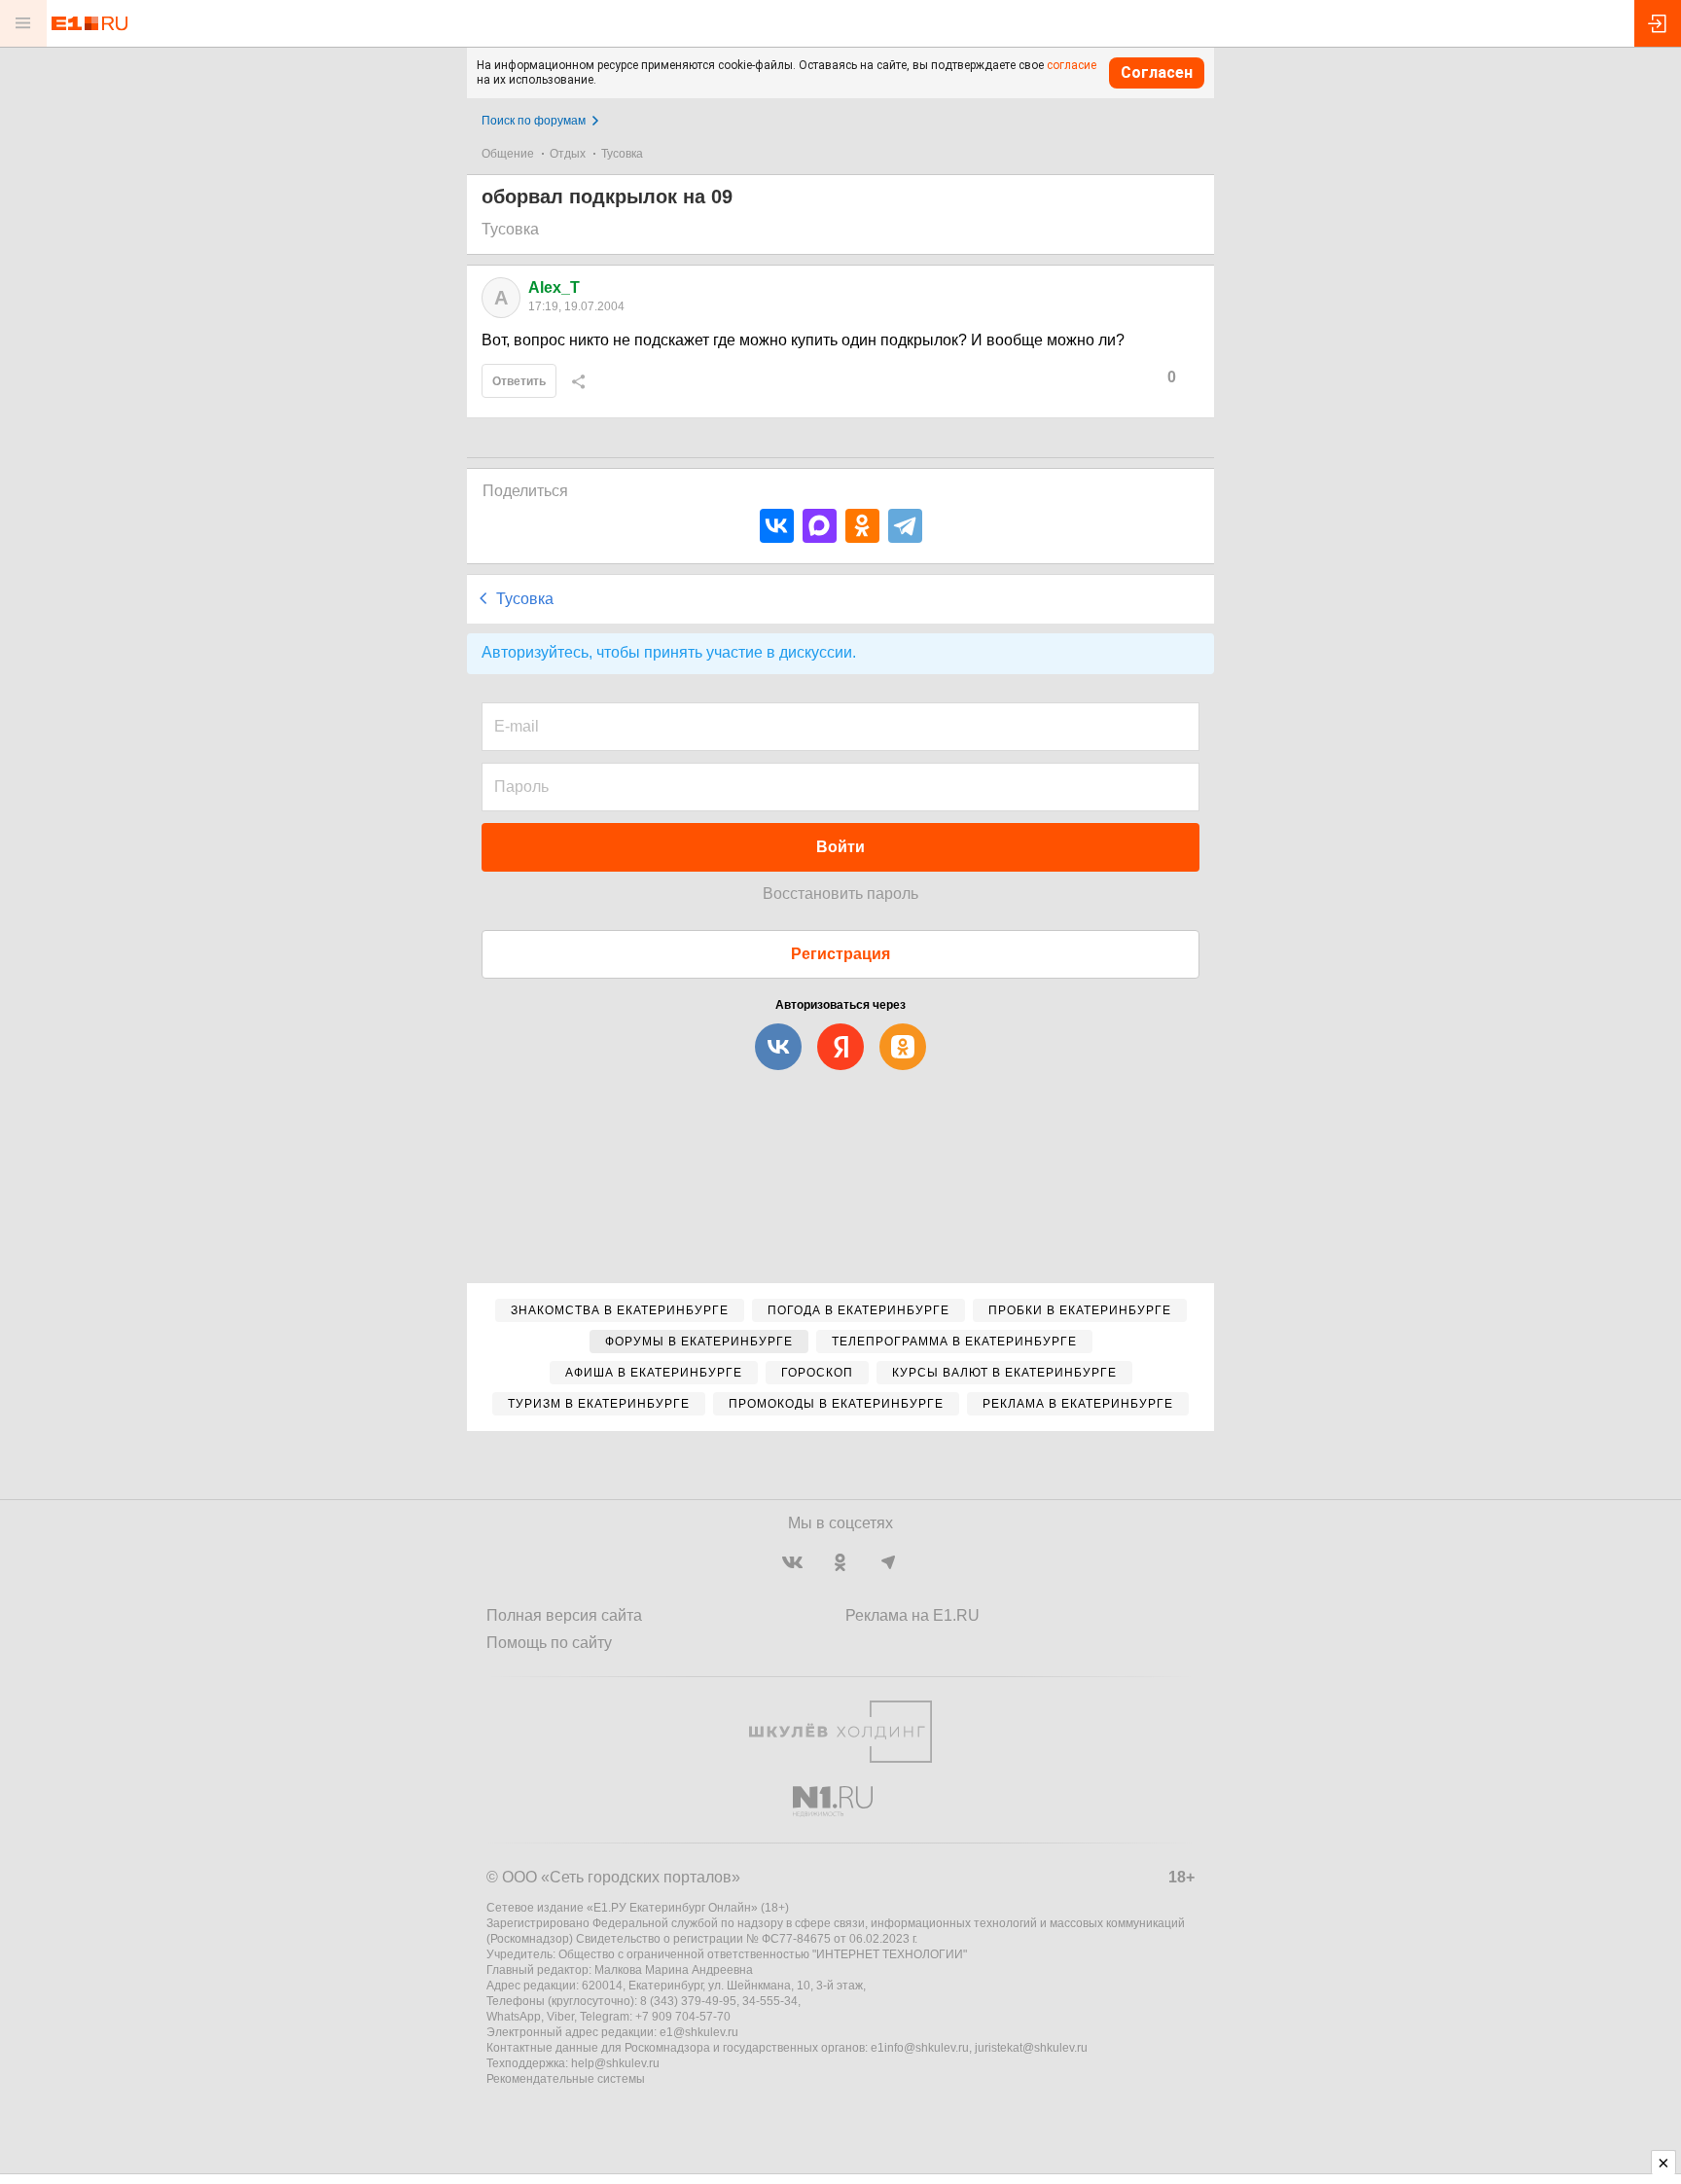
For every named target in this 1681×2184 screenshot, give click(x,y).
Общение (508, 154)
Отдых (568, 154)
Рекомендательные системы (566, 2079)
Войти (840, 847)
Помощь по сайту (549, 1643)
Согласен (1157, 72)
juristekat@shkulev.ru (1031, 2048)
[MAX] (820, 526)
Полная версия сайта (564, 1615)
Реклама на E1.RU (912, 1615)
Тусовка (622, 154)
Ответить (519, 381)
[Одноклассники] (862, 526)
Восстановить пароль (840, 894)
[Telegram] (905, 526)
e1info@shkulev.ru (920, 2048)
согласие (1072, 65)
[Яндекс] (840, 1047)
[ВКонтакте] (777, 526)
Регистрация (840, 954)
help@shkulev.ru (615, 2063)
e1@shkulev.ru (699, 2032)
